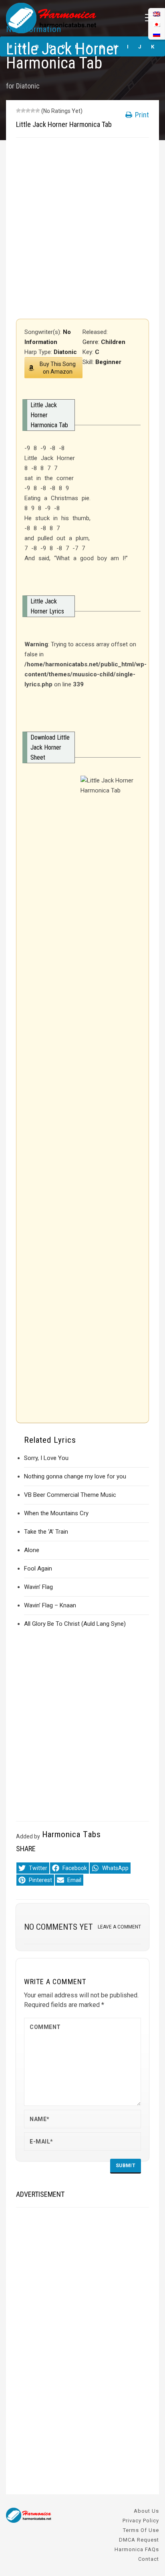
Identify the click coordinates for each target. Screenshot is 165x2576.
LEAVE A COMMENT (119, 1927)
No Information (34, 29)
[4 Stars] (33, 111)
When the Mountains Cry (56, 1513)
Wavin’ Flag (38, 1587)
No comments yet (58, 1927)
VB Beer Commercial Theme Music (70, 1495)
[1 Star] (18, 111)
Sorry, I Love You (46, 1458)
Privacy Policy (141, 2521)
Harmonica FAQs (137, 2549)
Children (113, 342)
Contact (149, 2559)
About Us (146, 2511)
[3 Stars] (28, 111)
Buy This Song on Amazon (58, 368)
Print (141, 115)
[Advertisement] (82, 228)
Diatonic (28, 86)
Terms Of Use (141, 2530)
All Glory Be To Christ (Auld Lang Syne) (75, 1624)
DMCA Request (139, 2540)
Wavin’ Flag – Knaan (50, 1605)
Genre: (92, 342)
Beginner (108, 362)
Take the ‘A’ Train (46, 1532)
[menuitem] (157, 34)
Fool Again (38, 1569)
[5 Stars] (38, 111)
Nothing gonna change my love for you (75, 1476)
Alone (32, 1550)
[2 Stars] (23, 111)
